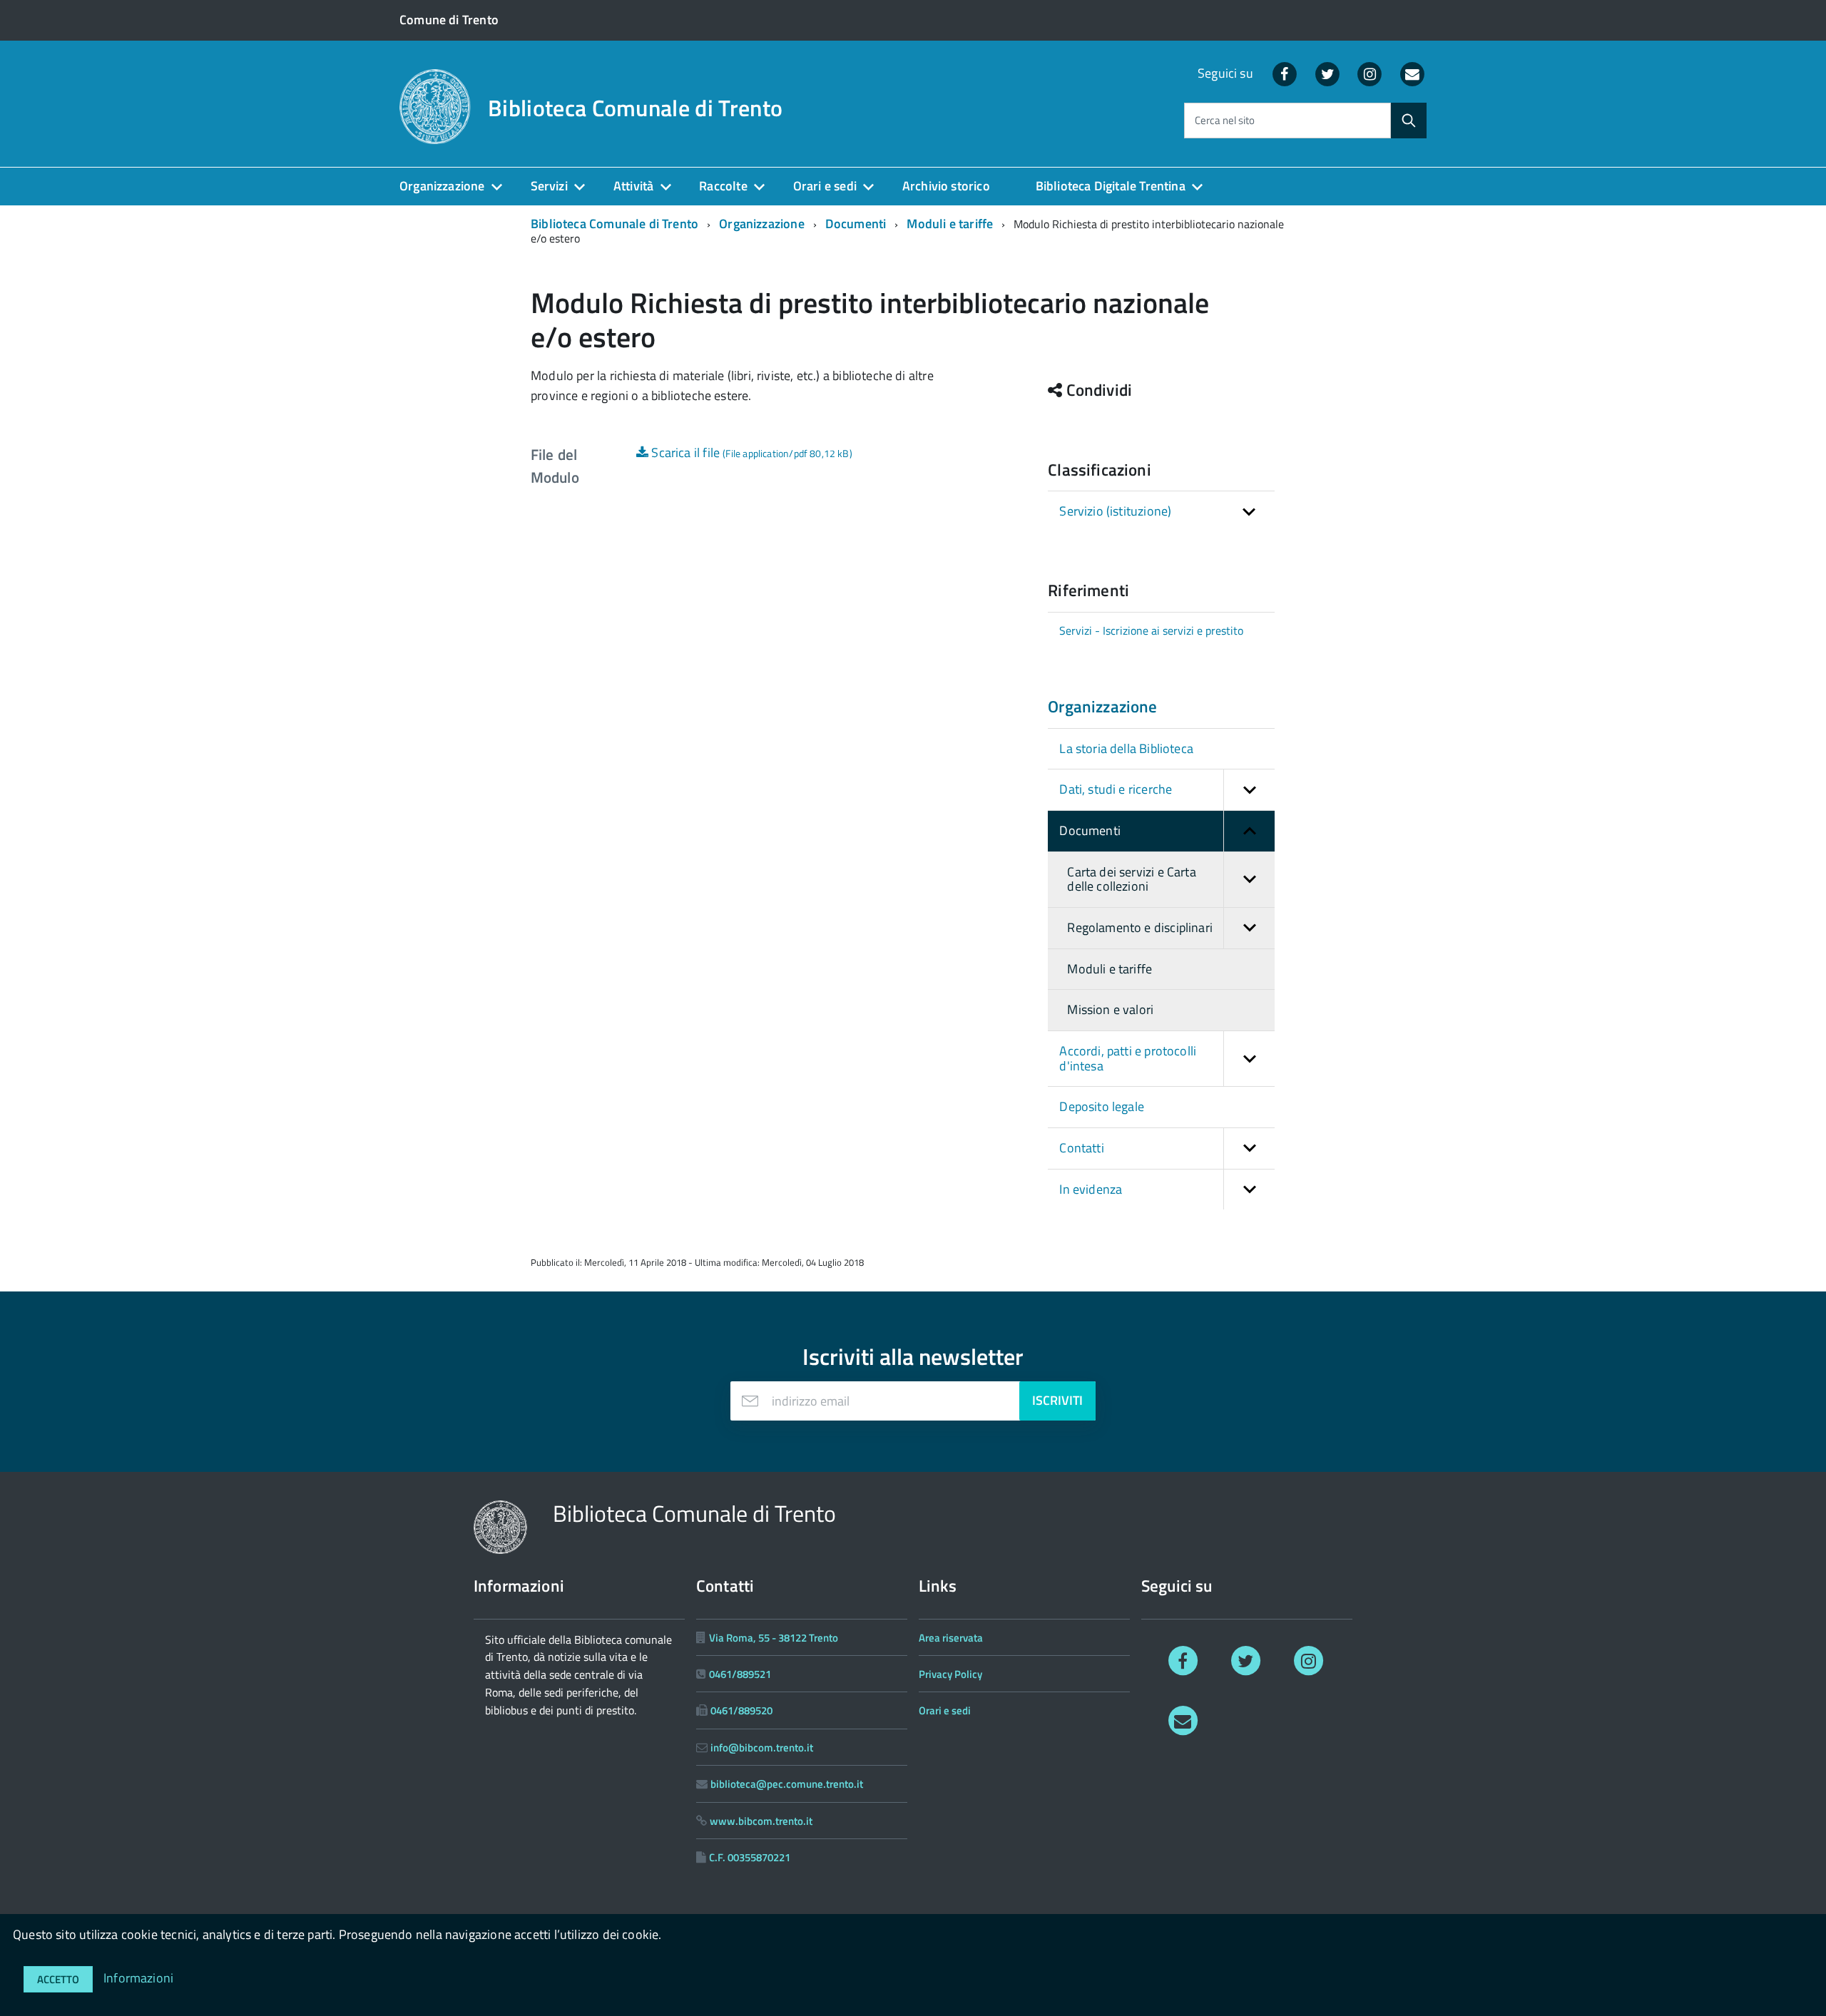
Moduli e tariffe (950, 224)
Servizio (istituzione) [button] (1115, 511)
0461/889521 (740, 1674)
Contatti (1081, 1148)
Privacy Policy (950, 1674)
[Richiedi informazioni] (1183, 1719)
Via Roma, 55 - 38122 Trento (774, 1638)
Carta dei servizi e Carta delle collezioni (1132, 879)
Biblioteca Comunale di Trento (635, 108)
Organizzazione (442, 186)
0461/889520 (741, 1710)
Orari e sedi (825, 186)
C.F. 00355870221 (750, 1857)
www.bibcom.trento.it (761, 1821)
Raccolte (723, 186)
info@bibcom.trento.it (762, 1748)
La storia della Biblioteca (1126, 748)
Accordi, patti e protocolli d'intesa (1128, 1058)
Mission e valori (1110, 1009)
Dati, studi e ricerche (1116, 789)
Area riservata (951, 1638)
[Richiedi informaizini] (1412, 73)
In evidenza (1091, 1189)
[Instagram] (1370, 73)
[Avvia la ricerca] (1409, 121)
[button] (1249, 790)
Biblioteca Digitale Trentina (1111, 186)
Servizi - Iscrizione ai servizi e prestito (1151, 630)
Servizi (549, 186)
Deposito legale (1102, 1106)
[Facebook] (1285, 73)
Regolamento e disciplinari (1140, 927)
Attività (633, 186)
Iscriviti (1057, 1400)
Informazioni (138, 1978)
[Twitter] (1327, 73)
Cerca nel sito (1225, 121)
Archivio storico (946, 186)
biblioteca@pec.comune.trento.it (787, 1784)
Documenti (856, 224)
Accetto (58, 1979)
